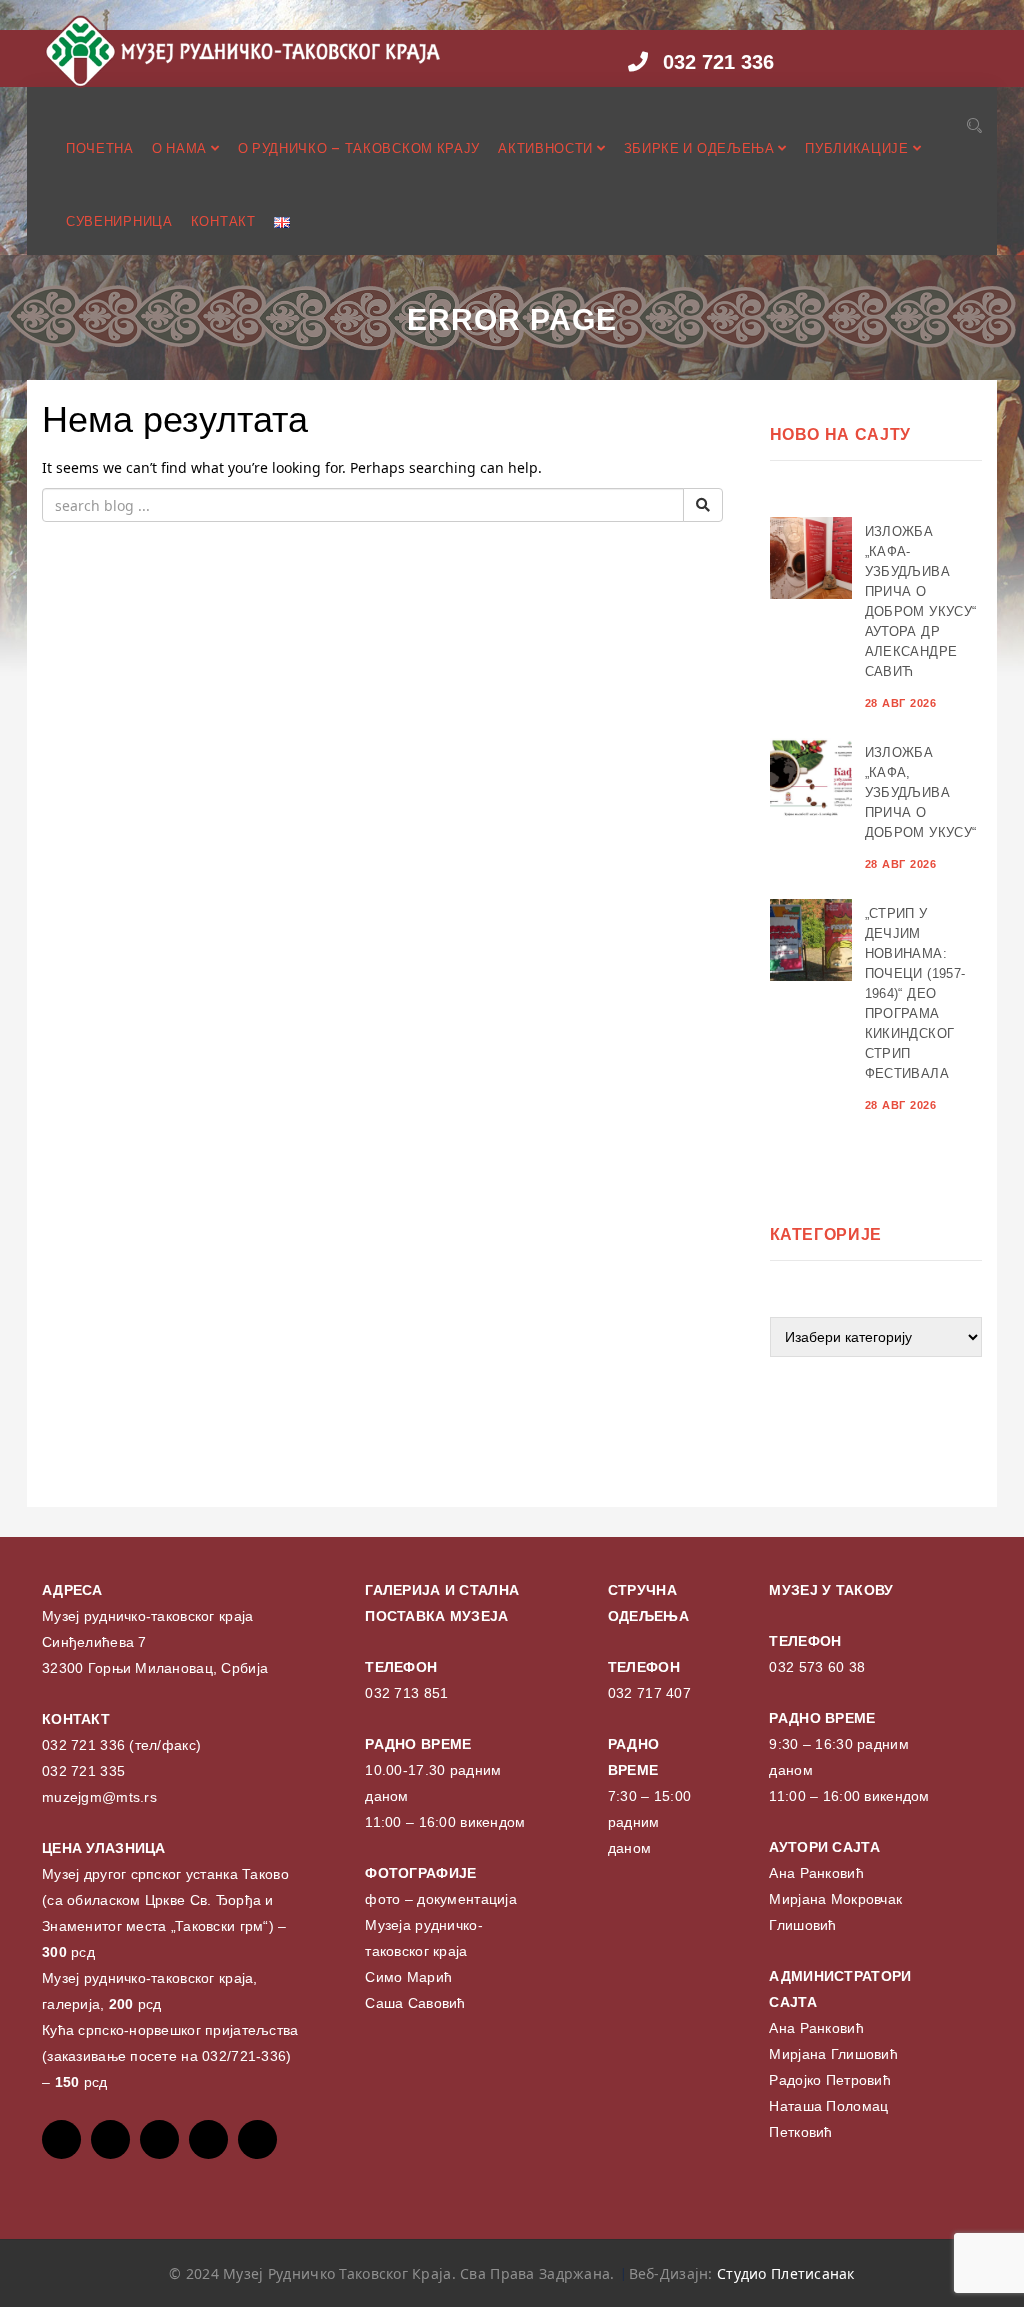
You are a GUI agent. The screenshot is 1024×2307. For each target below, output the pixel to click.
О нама (181, 148)
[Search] (974, 126)
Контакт (223, 221)
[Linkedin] (257, 2139)
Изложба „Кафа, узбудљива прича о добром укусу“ (921, 792)
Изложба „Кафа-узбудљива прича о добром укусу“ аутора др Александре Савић (921, 601)
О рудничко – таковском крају (359, 148)
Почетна (100, 148)
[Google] (159, 2139)
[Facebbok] (61, 2139)
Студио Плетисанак (786, 2273)
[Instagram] (208, 2139)
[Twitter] (110, 2139)
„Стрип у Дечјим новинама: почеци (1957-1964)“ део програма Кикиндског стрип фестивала (915, 993)
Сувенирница (119, 221)
